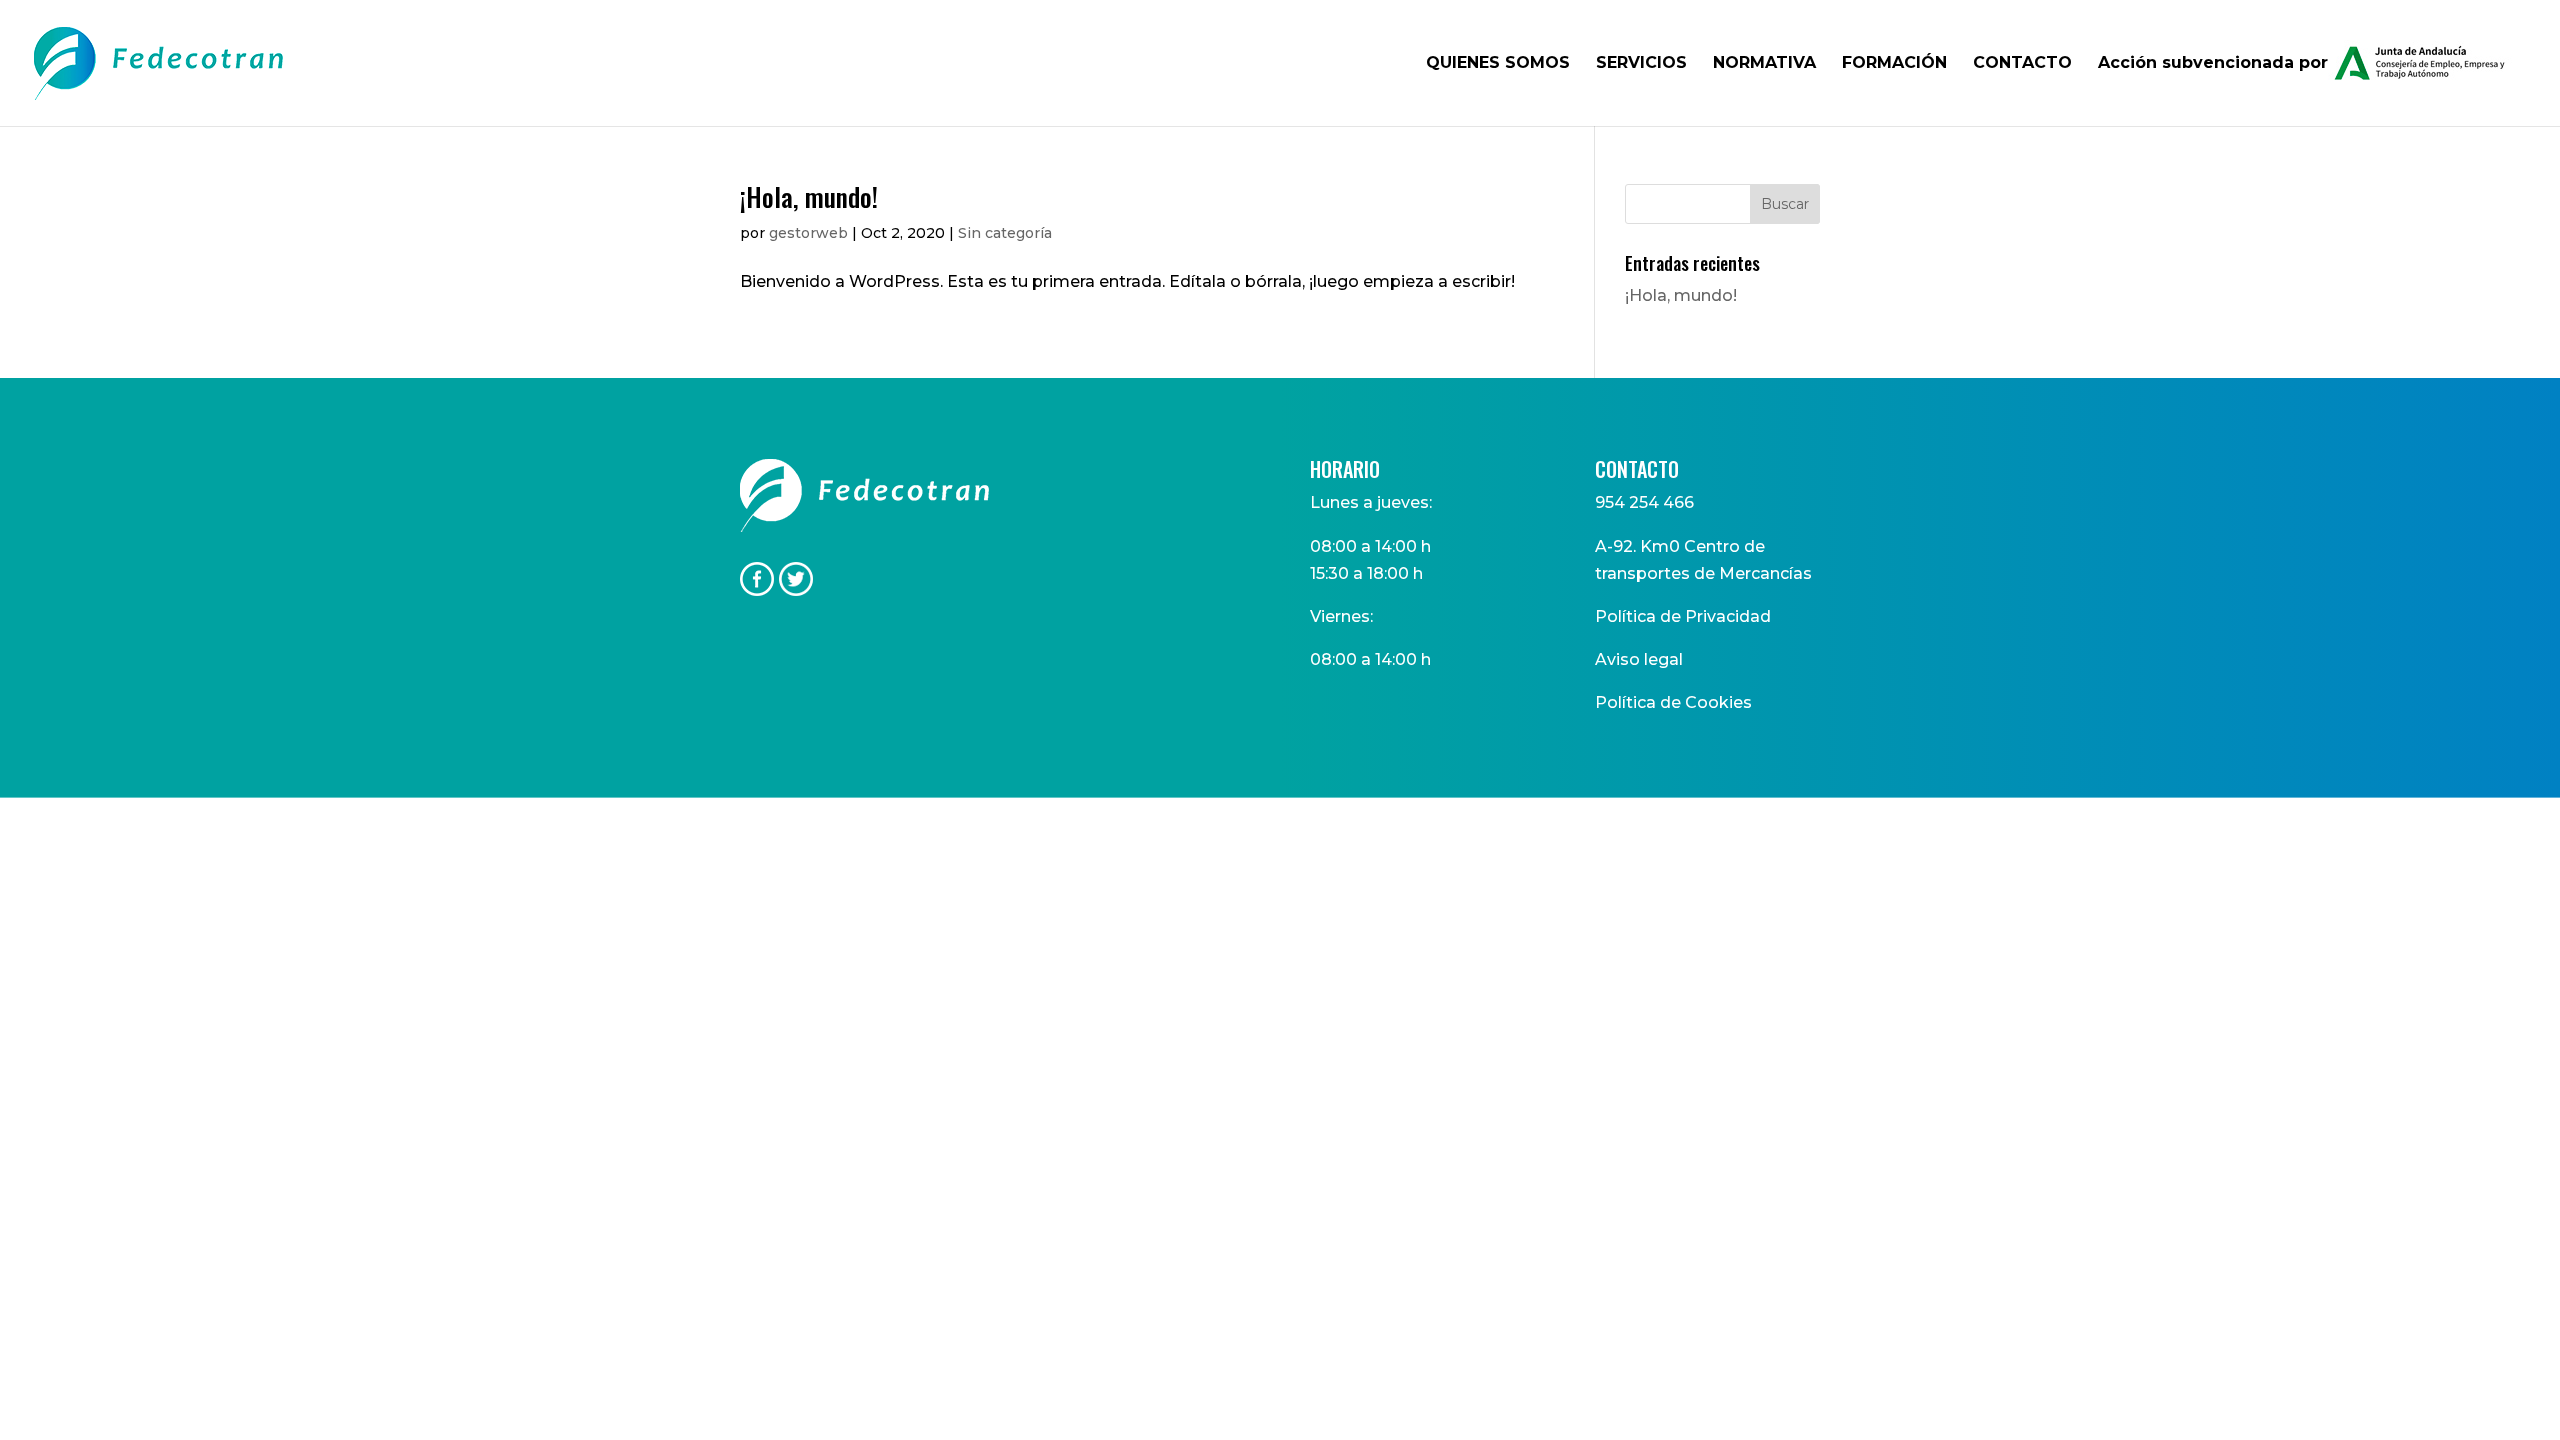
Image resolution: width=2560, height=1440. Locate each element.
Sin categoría (1005, 233)
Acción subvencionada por (2213, 62)
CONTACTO (2022, 64)
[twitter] (796, 590)
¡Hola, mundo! (809, 196)
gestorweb (808, 233)
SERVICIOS (1641, 64)
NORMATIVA (1764, 64)
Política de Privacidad (1683, 616)
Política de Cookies (1673, 702)
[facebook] (757, 590)
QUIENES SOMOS (1498, 64)
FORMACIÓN (1894, 64)
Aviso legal (1639, 659)
